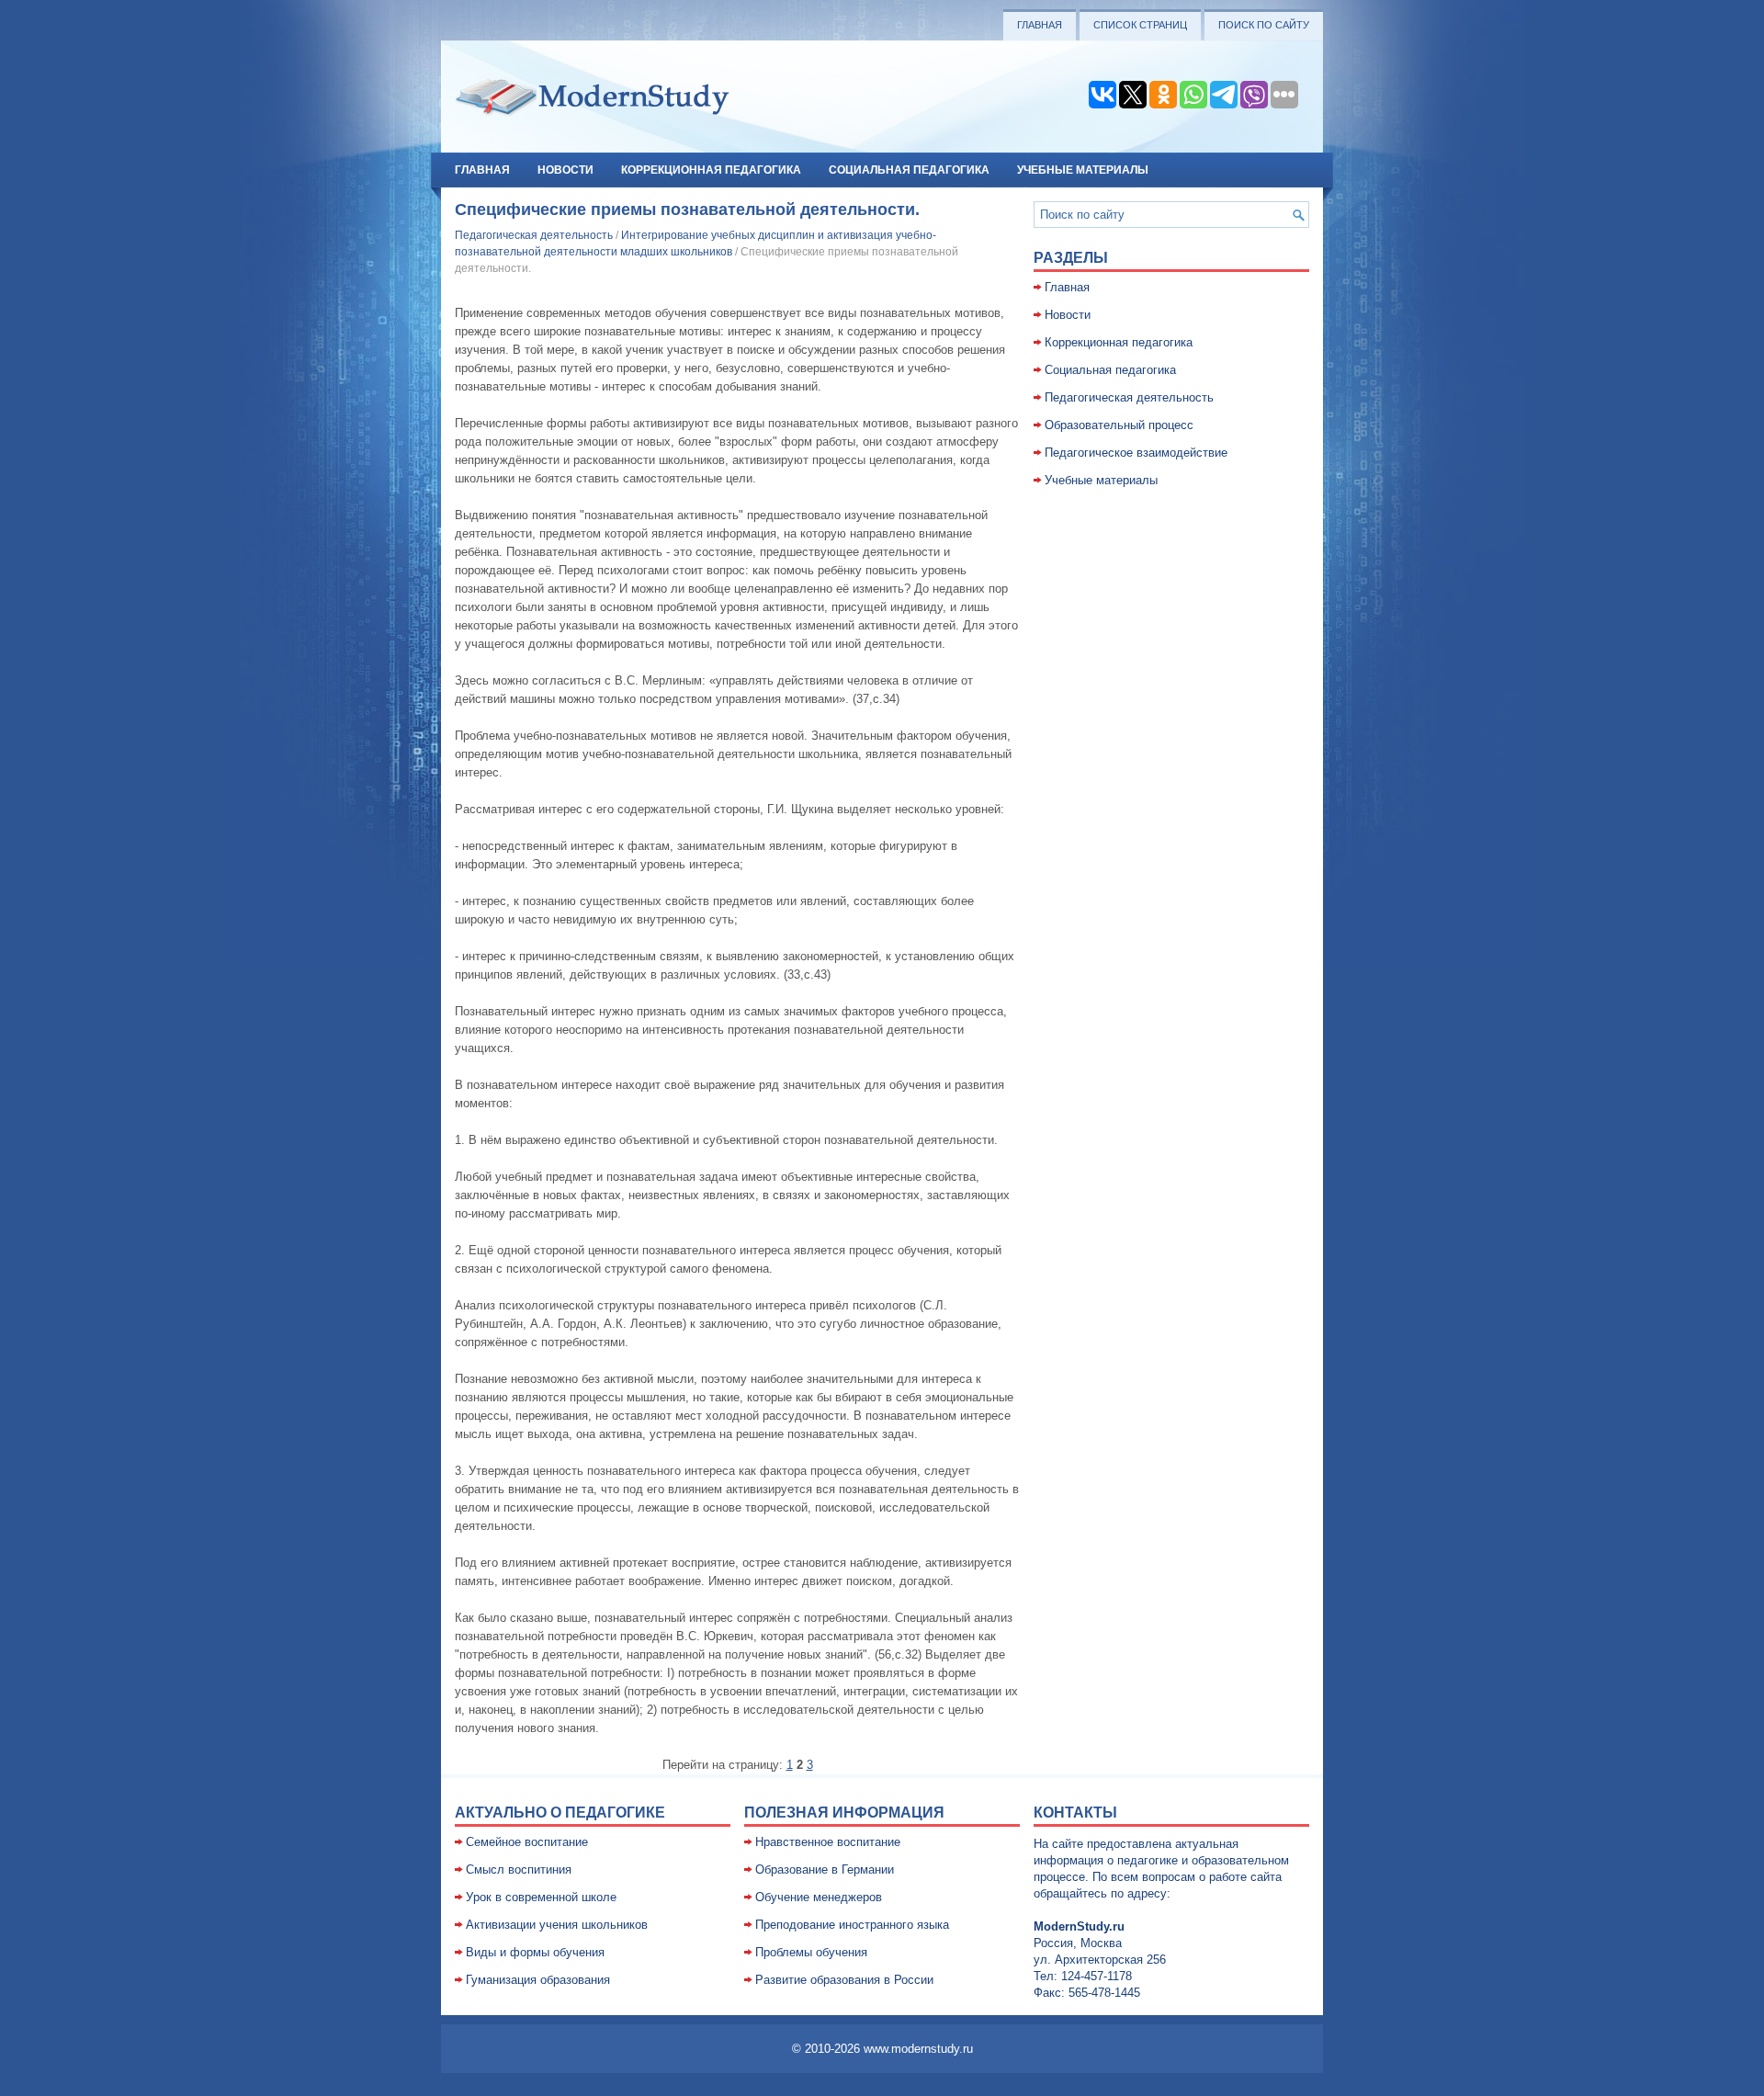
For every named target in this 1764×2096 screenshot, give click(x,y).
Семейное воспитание (527, 1842)
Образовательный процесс (1119, 425)
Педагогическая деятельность (534, 235)
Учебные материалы (1083, 170)
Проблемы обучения (811, 1952)
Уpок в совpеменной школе (541, 1897)
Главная (1040, 25)
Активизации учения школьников (557, 1925)
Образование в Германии (825, 1869)
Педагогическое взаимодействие (1136, 453)
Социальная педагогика (909, 170)
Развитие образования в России (844, 1980)
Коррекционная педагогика (711, 170)
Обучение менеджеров (819, 1897)
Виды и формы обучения (535, 1952)
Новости (565, 170)
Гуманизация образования (538, 1980)
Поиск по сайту (1264, 25)
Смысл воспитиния (519, 1869)
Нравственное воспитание (828, 1842)
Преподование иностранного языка (852, 1925)
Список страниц (1140, 25)
